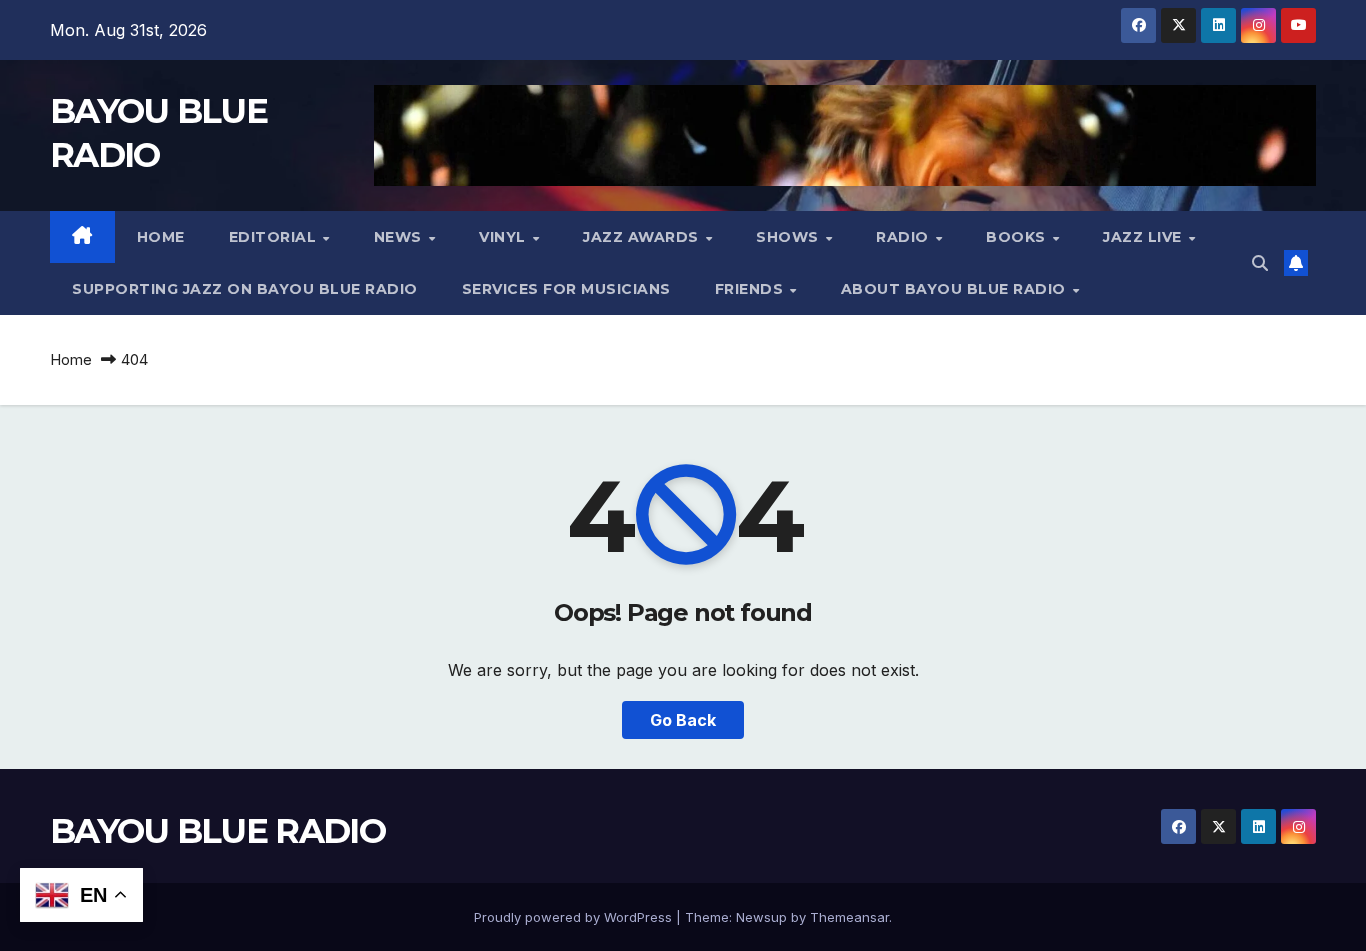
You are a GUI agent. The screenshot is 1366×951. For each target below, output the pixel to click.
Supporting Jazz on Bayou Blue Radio (245, 289)
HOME (161, 237)
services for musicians (566, 289)
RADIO (904, 237)
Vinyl (504, 237)
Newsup (761, 917)
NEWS (400, 237)
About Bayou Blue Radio (956, 289)
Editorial (275, 237)
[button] (1260, 263)
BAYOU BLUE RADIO (217, 831)
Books (1018, 237)
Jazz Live (1144, 237)
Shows (789, 237)
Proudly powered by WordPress (575, 917)
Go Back (683, 720)
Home (71, 359)
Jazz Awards (643, 237)
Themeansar (849, 917)
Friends (751, 289)
